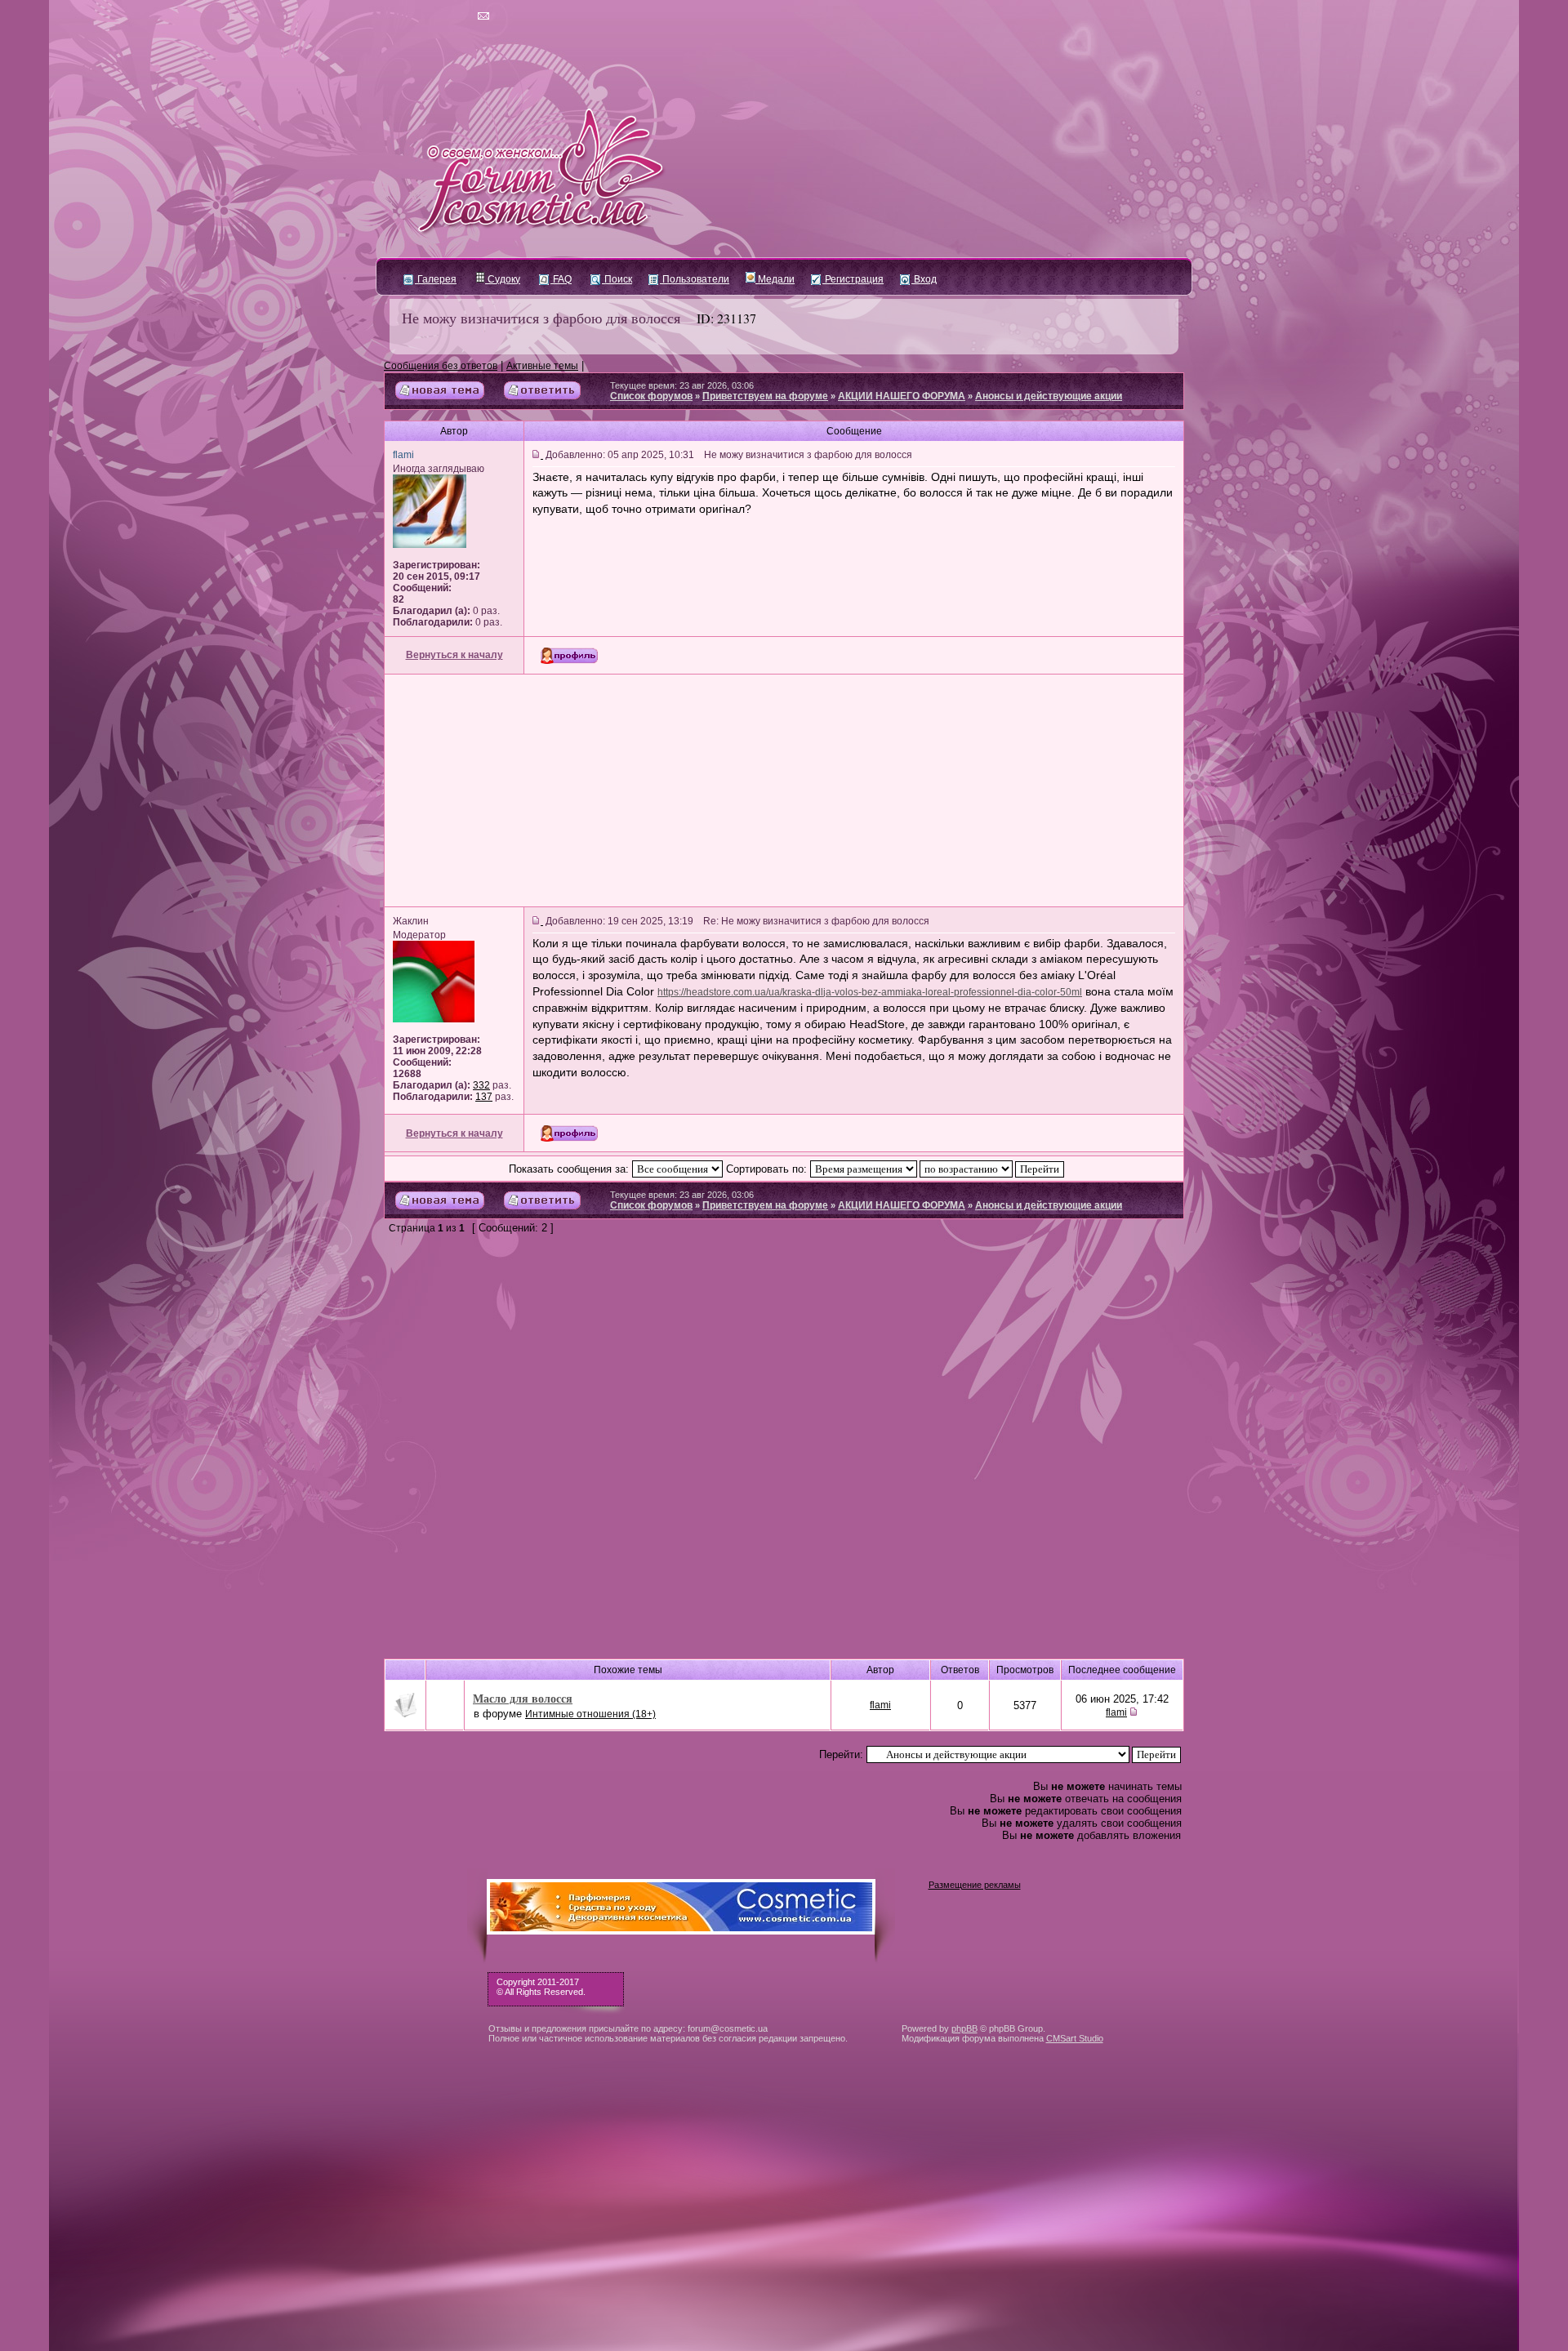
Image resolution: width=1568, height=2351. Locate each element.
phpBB (964, 2028)
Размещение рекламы (975, 1885)
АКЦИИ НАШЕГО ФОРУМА (902, 396)
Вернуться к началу (454, 655)
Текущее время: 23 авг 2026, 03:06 (682, 385)
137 (484, 1097)
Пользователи (695, 279)
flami (880, 1705)
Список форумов (651, 396)
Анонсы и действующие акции (1049, 396)
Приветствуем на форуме (765, 396)
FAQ (561, 279)
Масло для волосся (523, 1698)
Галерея (436, 279)
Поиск (617, 279)
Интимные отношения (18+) (590, 1714)
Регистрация (853, 279)
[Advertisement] (784, 790)
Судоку (503, 279)
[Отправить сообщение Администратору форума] (437, 16)
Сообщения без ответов (441, 366)
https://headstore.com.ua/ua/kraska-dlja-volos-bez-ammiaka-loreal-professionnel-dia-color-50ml (870, 992)
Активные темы (542, 366)
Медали (775, 279)
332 (481, 1085)
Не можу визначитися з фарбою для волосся (541, 318)
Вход (924, 279)
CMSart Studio (1075, 2038)
